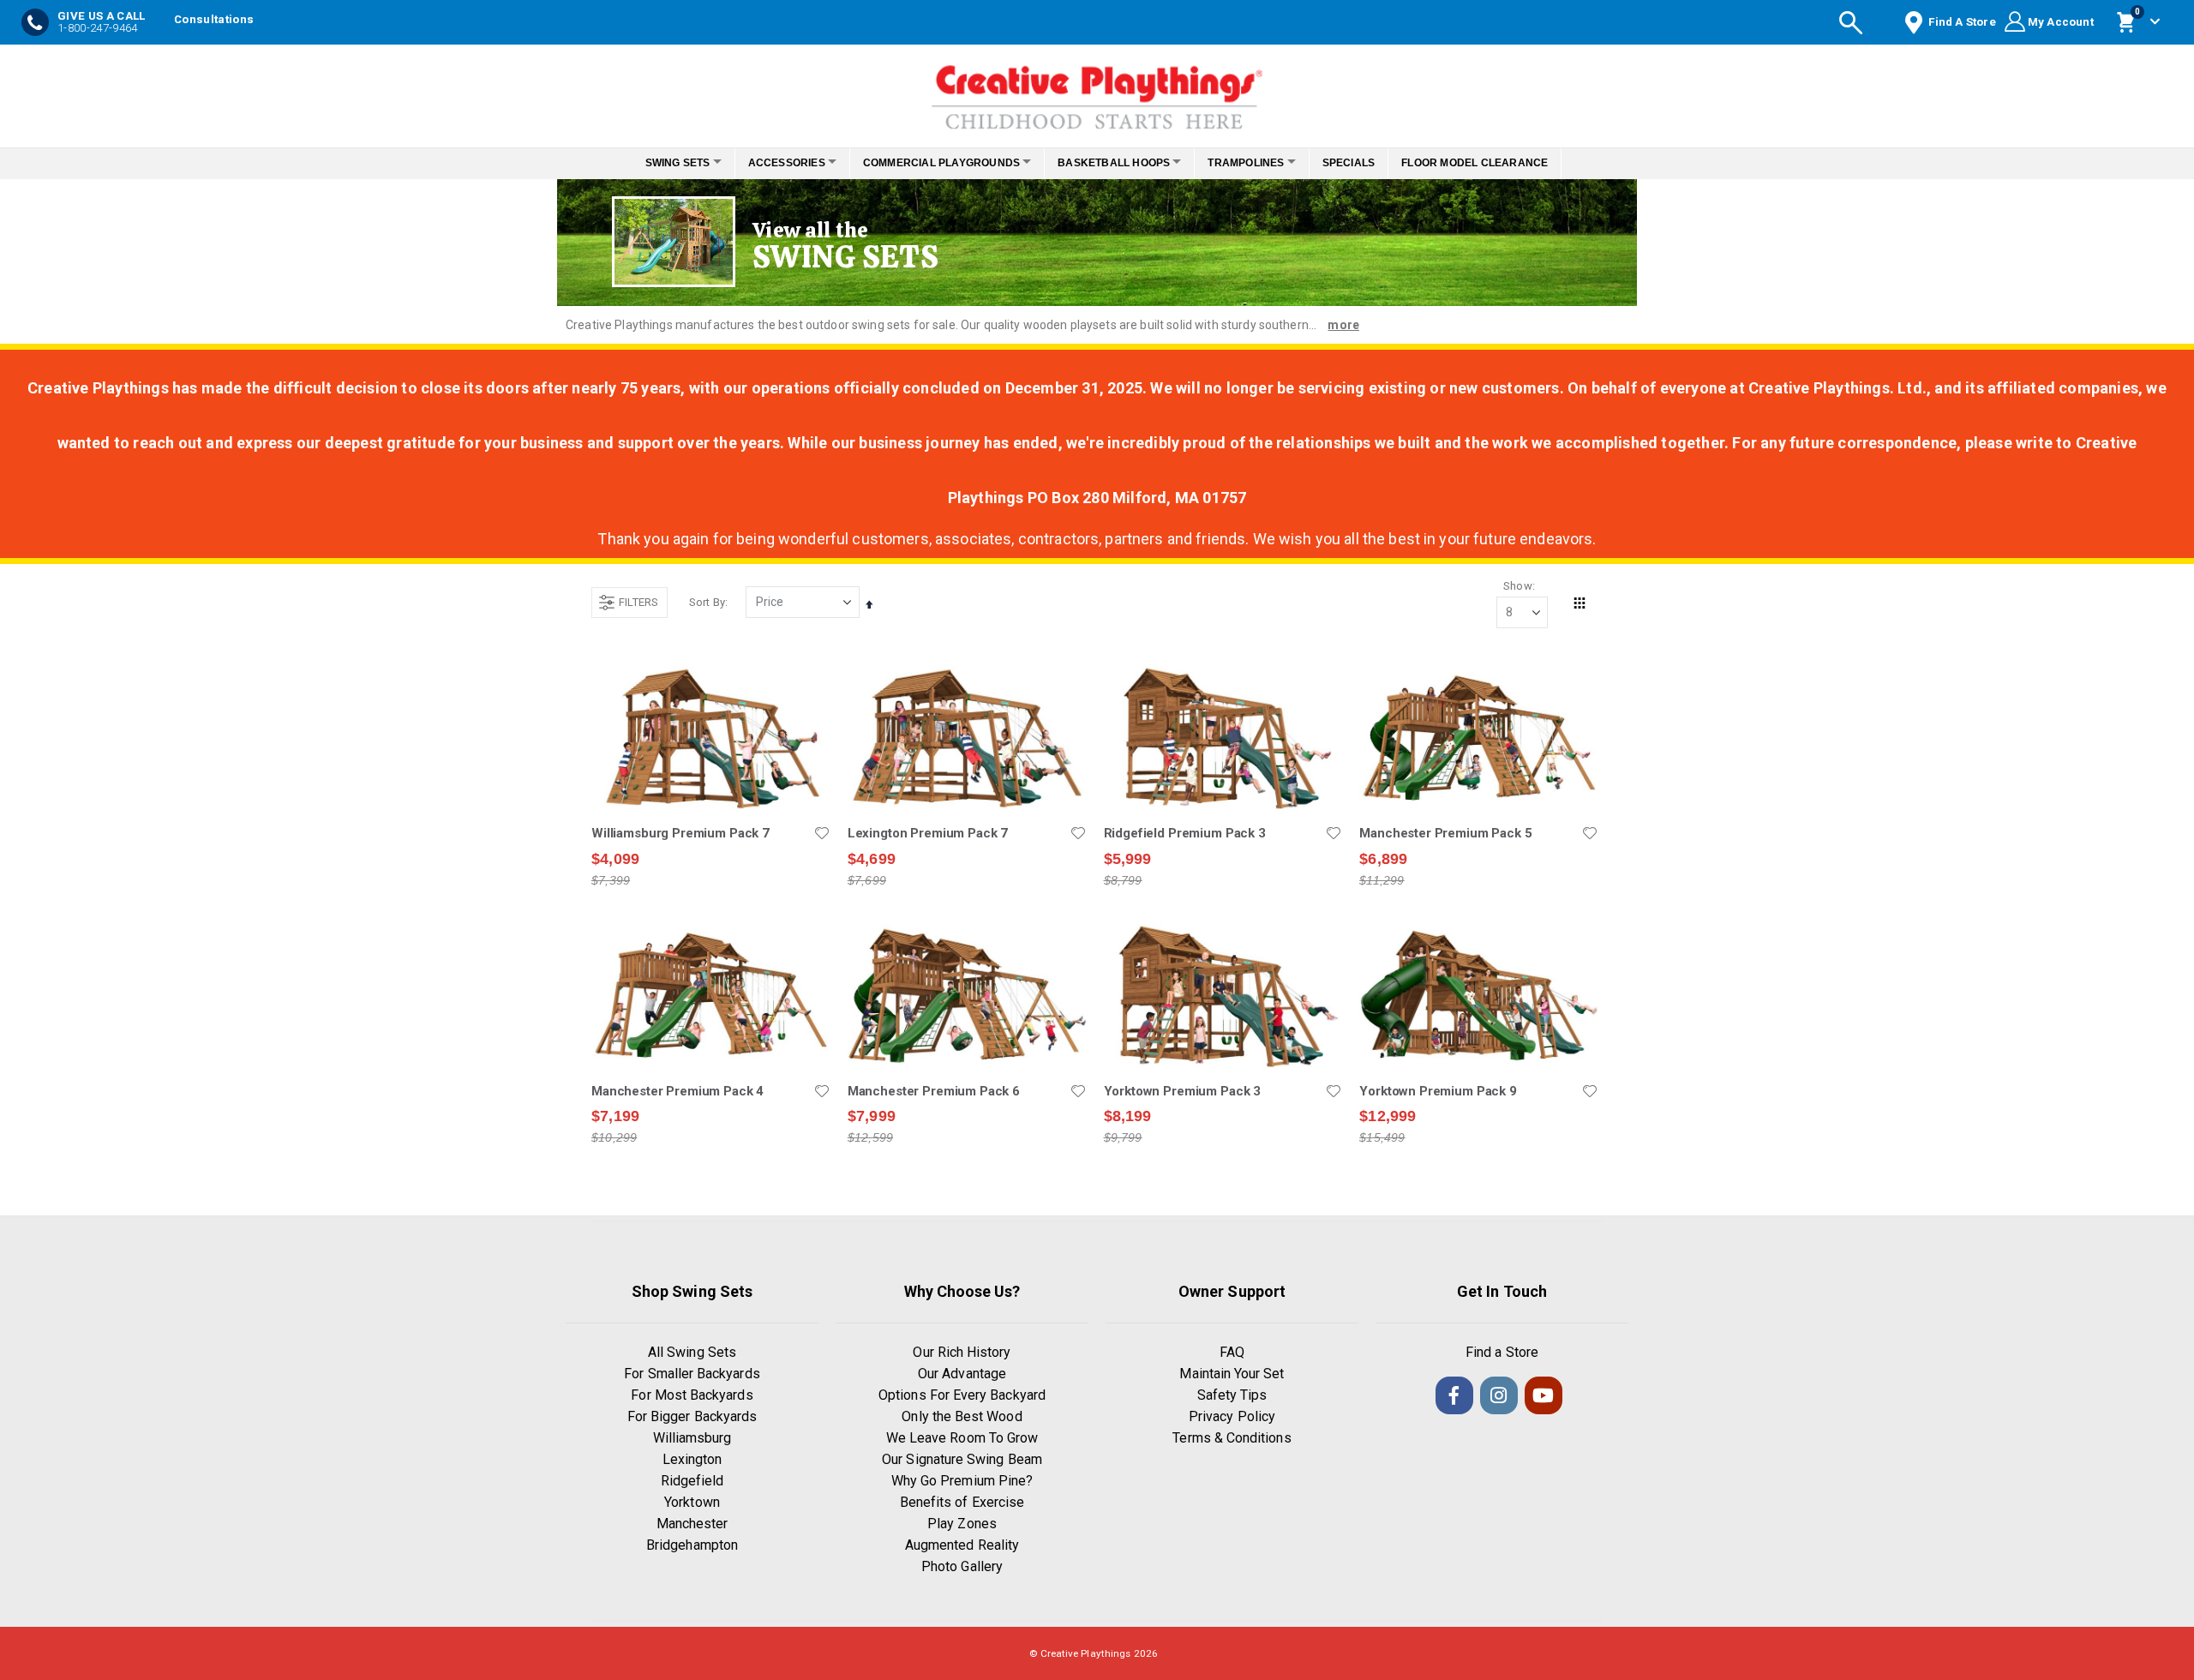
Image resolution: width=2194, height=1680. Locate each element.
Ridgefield (692, 1481)
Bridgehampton (692, 1545)
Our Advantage (962, 1374)
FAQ (1232, 1352)
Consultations (214, 19)
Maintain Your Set (1232, 1374)
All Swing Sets (692, 1352)
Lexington (692, 1459)
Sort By (707, 602)
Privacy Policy (1232, 1416)
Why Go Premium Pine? (962, 1481)
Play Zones (962, 1524)
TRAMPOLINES (1260, 163)
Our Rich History (962, 1352)
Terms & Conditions (1232, 1438)
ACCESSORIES (772, 163)
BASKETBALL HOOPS (1119, 163)
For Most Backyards (692, 1395)
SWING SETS (654, 163)
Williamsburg (692, 1438)
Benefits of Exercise (962, 1502)
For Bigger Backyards (692, 1416)
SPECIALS (1372, 163)
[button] (822, 833)
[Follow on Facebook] (1454, 1395)
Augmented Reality (962, 1545)
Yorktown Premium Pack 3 (1183, 1091)
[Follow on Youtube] (1544, 1395)
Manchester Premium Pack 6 (934, 1091)
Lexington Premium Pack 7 (928, 833)
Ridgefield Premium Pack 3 (1185, 833)
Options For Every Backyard (962, 1395)
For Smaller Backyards (692, 1374)
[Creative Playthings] (1097, 92)
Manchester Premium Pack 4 (677, 1091)
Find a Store (1502, 1352)
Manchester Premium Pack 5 (1445, 833)
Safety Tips (1232, 1395)
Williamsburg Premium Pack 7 (680, 833)
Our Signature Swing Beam (962, 1459)
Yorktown (692, 1502)
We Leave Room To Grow (962, 1438)
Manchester (692, 1524)
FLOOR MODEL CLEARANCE (1499, 163)
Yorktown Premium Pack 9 (1438, 1091)
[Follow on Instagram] (1499, 1395)
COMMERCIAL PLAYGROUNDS (936, 163)
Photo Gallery (962, 1566)
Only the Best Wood (962, 1416)
